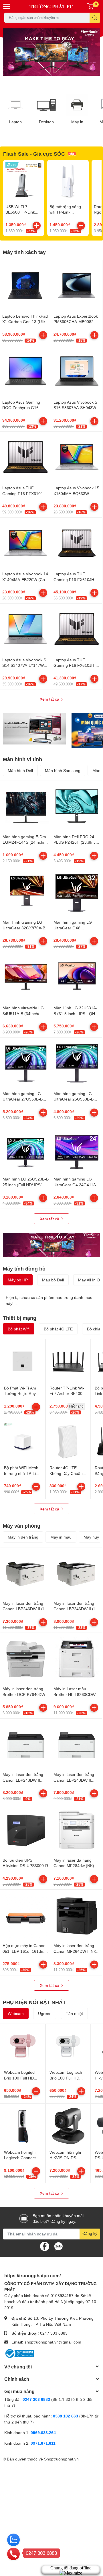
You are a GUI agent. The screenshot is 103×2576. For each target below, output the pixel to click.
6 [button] (64, 76)
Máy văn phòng (22, 1526)
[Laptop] (15, 105)
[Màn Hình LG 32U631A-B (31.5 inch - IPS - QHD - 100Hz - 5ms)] (77, 977)
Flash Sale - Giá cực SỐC (34, 154)
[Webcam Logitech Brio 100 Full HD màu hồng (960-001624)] (23, 2046)
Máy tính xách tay (24, 252)
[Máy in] (77, 105)
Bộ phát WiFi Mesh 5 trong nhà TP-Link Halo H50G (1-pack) (22, 1473)
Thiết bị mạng (20, 1318)
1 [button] (33, 76)
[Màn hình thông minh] (34, 729)
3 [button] (45, 76)
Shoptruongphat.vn (61, 2459)
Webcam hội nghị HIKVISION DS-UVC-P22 (65, 2158)
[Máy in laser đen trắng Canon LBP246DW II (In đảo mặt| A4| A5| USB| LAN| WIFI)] (77, 1573)
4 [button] (51, 76)
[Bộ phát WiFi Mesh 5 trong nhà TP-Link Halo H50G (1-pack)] (23, 1442)
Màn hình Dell (20, 770)
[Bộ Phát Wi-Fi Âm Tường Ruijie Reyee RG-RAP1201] (23, 1362)
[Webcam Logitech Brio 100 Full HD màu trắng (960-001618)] (68, 2046)
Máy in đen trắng (23, 1537)
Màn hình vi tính (22, 759)
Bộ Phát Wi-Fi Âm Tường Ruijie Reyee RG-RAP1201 (22, 1393)
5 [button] (58, 76)
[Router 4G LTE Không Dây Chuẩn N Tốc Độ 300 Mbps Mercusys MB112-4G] (68, 1442)
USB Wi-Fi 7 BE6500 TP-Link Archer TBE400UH (22, 212)
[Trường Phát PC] (51, 6)
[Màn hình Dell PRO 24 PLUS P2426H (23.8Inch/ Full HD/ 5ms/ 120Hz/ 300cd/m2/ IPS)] (77, 806)
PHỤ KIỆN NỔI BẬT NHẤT (34, 2002)
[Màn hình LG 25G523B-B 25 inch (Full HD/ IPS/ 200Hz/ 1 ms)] (26, 1149)
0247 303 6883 (54, 2333)
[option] (51, 52)
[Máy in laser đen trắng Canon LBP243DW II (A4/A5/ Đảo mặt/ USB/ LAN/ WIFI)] (26, 1744)
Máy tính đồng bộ (24, 1269)
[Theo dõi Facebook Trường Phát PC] (45, 2246)
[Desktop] (46, 105)
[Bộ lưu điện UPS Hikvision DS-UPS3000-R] (26, 1830)
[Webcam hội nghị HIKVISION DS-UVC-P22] (68, 2126)
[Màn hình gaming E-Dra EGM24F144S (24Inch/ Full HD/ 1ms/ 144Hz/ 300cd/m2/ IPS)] (26, 806)
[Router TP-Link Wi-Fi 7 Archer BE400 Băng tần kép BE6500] (68, 1362)
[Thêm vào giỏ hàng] (37, 226)
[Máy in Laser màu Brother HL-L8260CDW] (77, 1658)
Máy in (77, 122)
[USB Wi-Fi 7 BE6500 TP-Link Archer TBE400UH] (24, 181)
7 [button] (70, 76)
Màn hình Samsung (63, 770)
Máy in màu (61, 1537)
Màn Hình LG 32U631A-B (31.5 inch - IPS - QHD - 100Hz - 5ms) (76, 1013)
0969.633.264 (43, 2433)
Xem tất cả (50, 699)
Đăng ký (90, 2233)
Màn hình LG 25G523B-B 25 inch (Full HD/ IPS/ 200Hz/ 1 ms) (26, 1185)
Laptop (15, 122)
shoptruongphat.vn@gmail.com (53, 2342)
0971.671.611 (43, 2443)
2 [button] (39, 76)
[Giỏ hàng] (91, 6)
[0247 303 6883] (13, 2554)
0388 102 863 (66, 2416)
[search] (95, 18)
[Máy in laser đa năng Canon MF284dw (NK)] (77, 1830)
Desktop (46, 122)
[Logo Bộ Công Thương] (19, 2353)
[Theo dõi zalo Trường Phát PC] (58, 2246)
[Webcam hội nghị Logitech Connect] (23, 2126)
